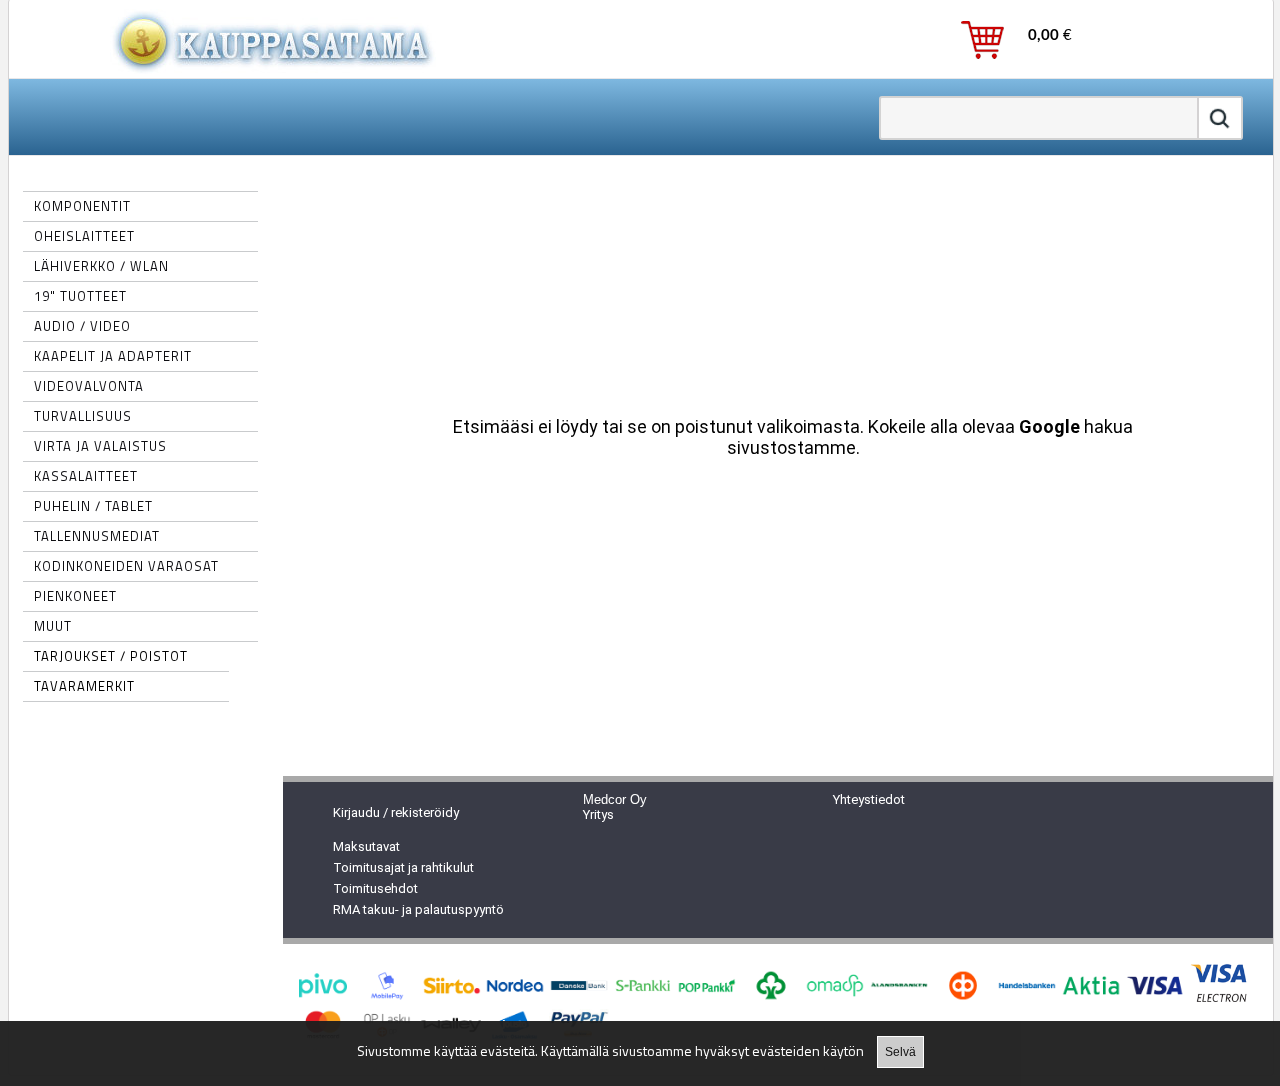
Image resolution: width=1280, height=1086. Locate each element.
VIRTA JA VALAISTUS (100, 446)
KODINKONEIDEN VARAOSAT (126, 566)
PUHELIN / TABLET (93, 506)
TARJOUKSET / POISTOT (111, 656)
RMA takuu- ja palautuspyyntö (418, 909)
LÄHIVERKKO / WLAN (101, 266)
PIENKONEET (75, 596)
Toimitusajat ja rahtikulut (403, 867)
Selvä (900, 1052)
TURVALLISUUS (83, 416)
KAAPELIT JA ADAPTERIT (113, 356)
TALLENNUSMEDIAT (97, 536)
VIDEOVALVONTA (89, 386)
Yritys (598, 814)
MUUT (53, 626)
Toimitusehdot (375, 888)
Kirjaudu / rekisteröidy (396, 812)
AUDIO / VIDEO (82, 326)
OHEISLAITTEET (84, 236)
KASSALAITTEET (86, 476)
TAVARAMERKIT (84, 686)
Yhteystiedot (869, 799)
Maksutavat (366, 846)
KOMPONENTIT (82, 206)
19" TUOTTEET (80, 296)
